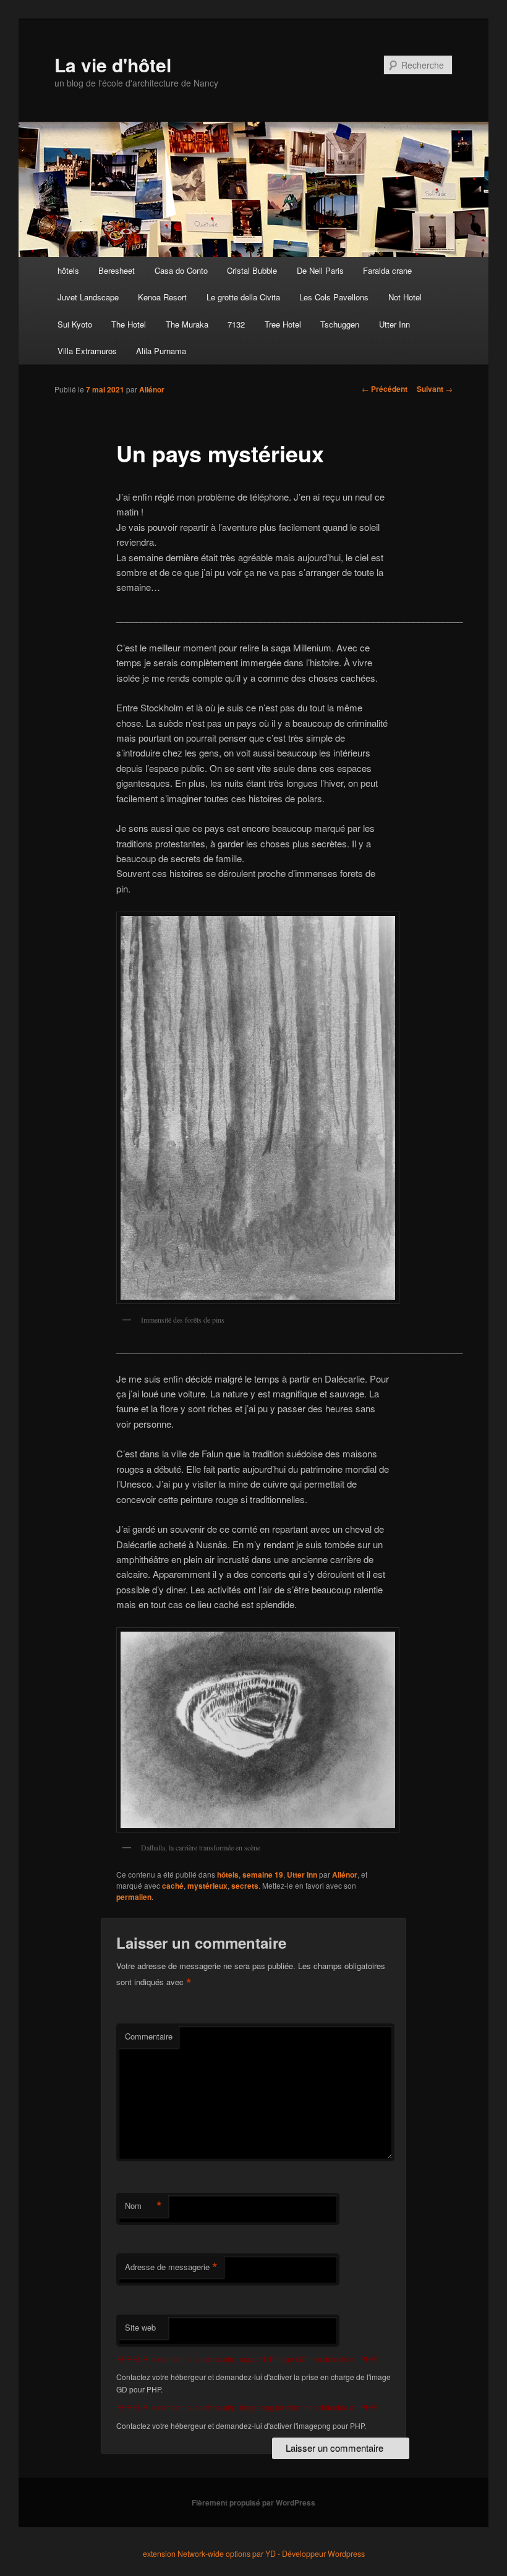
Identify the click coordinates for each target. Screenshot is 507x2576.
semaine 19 (263, 1875)
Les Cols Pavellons (334, 297)
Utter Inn (394, 324)
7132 (236, 324)
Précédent (385, 389)
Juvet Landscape (88, 297)
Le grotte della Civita (243, 297)
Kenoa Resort (162, 297)
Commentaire (149, 2036)
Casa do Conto (181, 270)
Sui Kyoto (75, 324)
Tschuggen (340, 324)
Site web (140, 2327)
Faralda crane (387, 270)
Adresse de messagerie (171, 2267)
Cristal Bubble (252, 270)
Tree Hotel (283, 324)
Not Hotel (405, 297)
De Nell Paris (320, 270)
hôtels (68, 270)
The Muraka (187, 324)
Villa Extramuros (87, 351)
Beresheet (117, 270)
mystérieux (207, 1886)
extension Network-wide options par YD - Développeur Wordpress (254, 2554)
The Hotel (129, 324)
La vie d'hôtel (113, 65)
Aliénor (152, 389)
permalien (134, 1897)
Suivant (435, 389)
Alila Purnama (161, 351)
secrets (245, 1886)
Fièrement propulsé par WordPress (253, 2502)
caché (173, 1886)
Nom (143, 2206)
